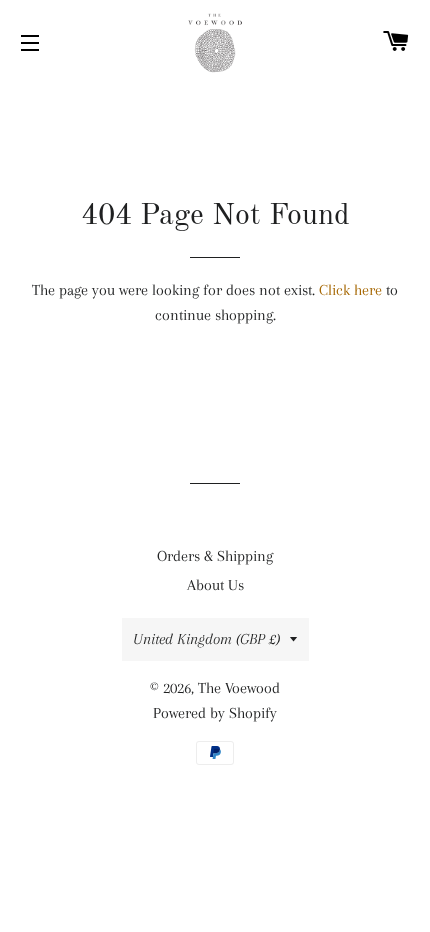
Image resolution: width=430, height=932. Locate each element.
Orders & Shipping (215, 556)
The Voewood (239, 688)
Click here (350, 290)
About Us (215, 585)
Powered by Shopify (215, 713)
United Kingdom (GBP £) (206, 639)
